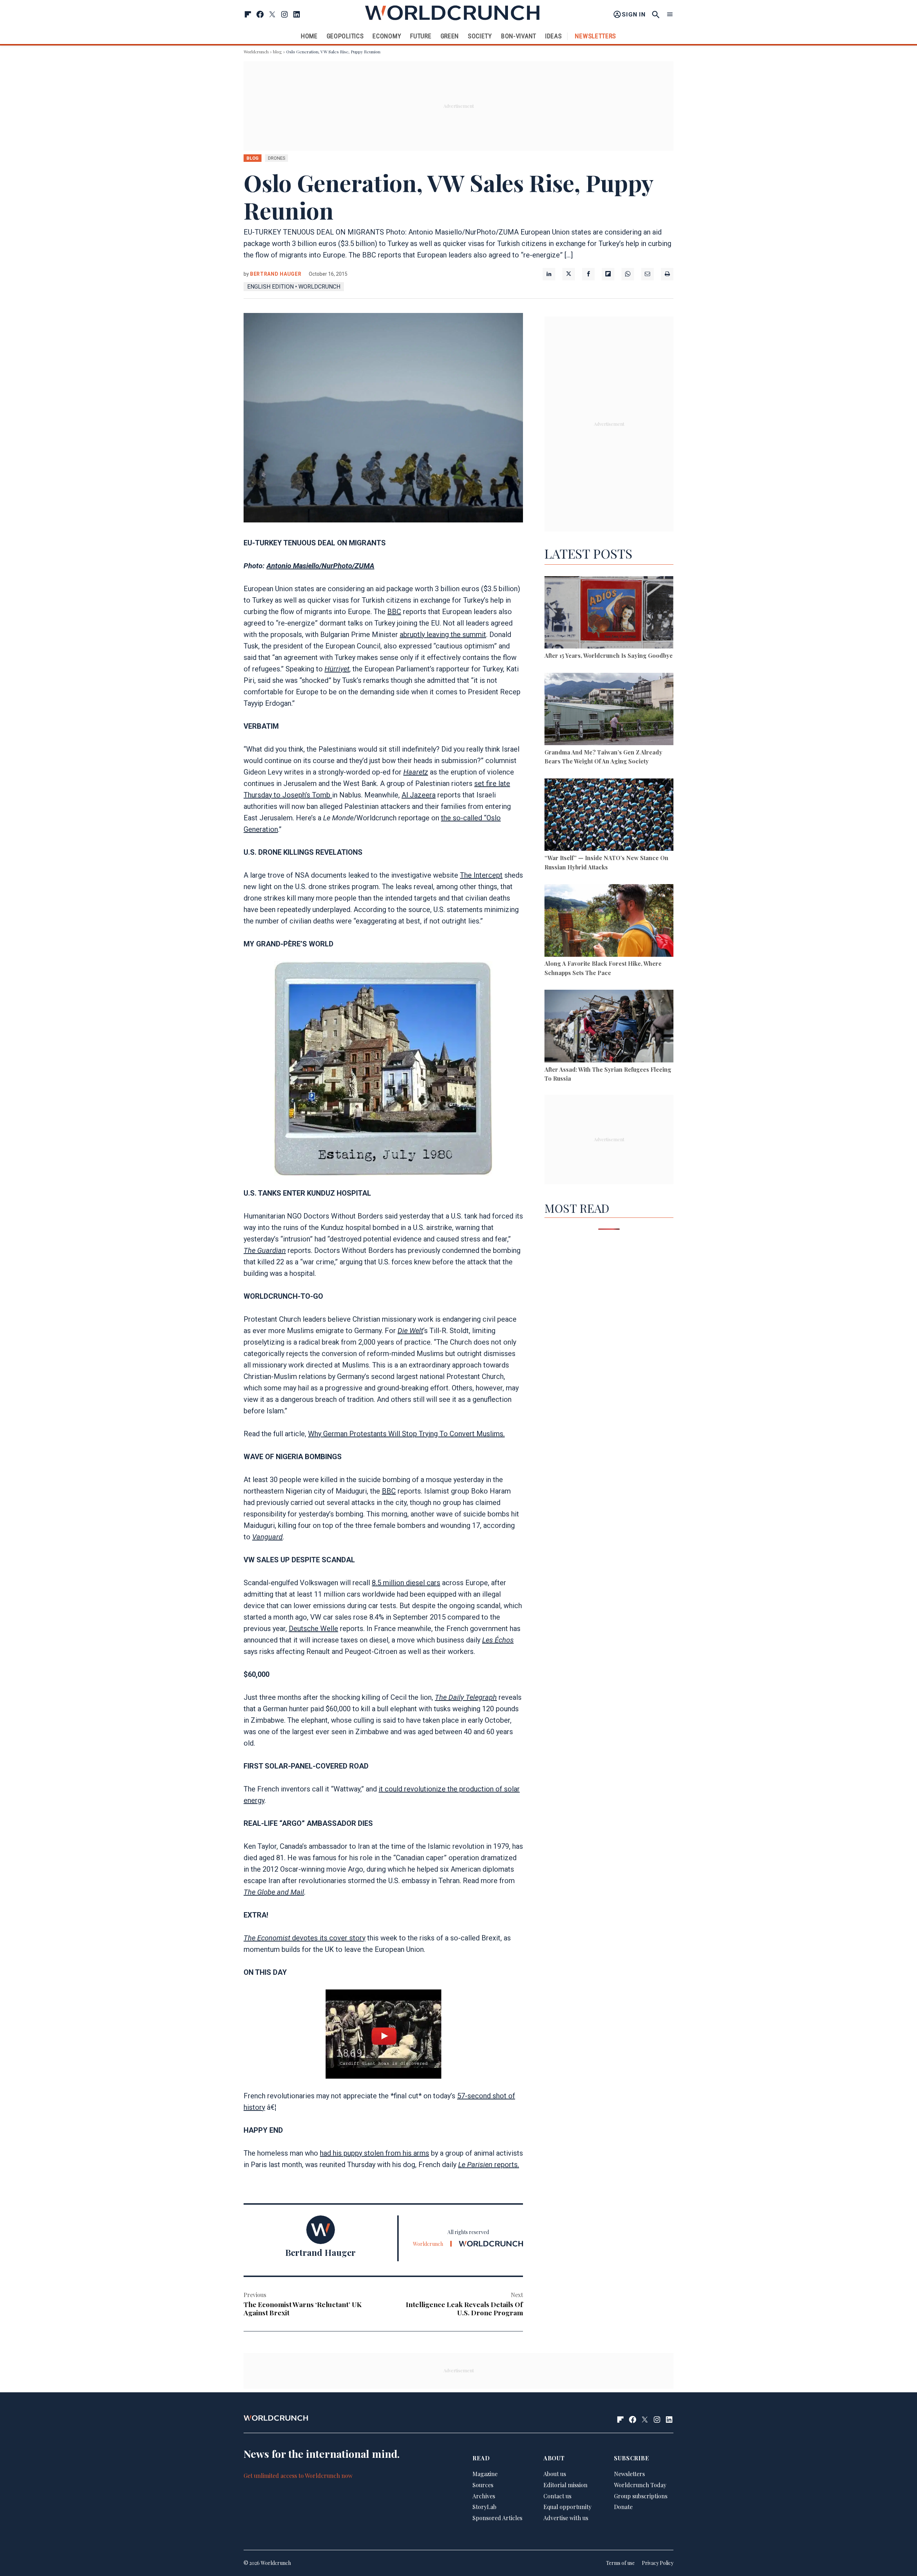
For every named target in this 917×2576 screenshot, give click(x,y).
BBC (394, 612)
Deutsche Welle (313, 1629)
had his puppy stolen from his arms (375, 2153)
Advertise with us (566, 2518)
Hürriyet (337, 669)
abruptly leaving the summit (443, 635)
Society (480, 36)
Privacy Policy (658, 2563)
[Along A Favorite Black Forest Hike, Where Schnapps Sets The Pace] (609, 922)
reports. (489, 2165)
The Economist (268, 1938)
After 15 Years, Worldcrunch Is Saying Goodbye (609, 655)
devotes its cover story (329, 1938)
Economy (387, 36)
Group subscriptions (641, 2496)
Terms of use (620, 2563)
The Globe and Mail (274, 1892)
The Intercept (481, 875)
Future (421, 36)
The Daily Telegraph (466, 1697)
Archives (484, 2496)
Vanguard (267, 1537)
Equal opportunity (567, 2507)
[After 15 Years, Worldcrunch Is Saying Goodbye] (609, 614)
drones (277, 158)
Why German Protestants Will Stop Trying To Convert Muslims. (406, 1434)
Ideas (554, 36)
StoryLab (484, 2507)
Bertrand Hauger (276, 274)
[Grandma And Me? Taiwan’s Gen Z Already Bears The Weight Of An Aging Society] (609, 710)
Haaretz (416, 772)
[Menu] (670, 15)
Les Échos (498, 1640)
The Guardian (265, 1250)
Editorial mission (565, 2485)
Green (450, 36)
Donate (623, 2507)
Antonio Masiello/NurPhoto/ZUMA (320, 566)
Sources (483, 2485)
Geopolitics (345, 36)
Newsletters (596, 36)
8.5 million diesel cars (406, 1583)
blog (277, 52)
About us (555, 2474)
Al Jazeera (419, 795)
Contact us (557, 2496)
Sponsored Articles (497, 2518)
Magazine (485, 2474)
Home (309, 36)
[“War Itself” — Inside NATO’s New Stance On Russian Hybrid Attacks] (609, 816)
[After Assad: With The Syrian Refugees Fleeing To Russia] (609, 1027)
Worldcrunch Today (640, 2485)
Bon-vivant (519, 36)
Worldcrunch (256, 52)
